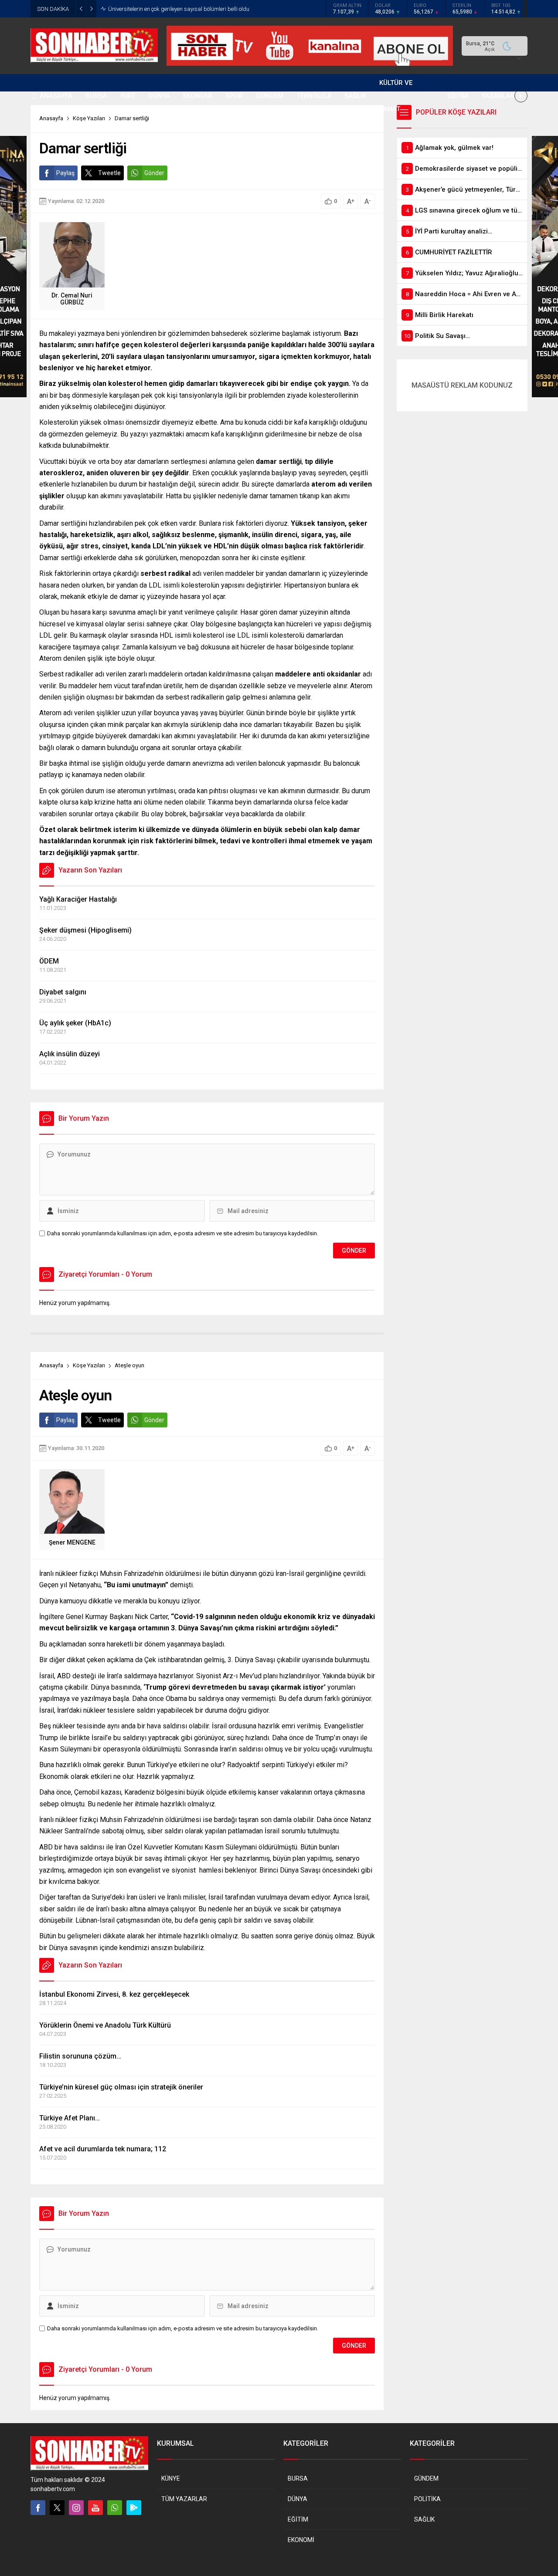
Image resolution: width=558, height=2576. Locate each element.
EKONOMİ (301, 2540)
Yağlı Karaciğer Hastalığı (78, 899)
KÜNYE (171, 2478)
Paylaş (65, 173)
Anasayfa (51, 1365)
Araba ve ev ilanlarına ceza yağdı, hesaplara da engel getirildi (185, 9)
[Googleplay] (134, 2508)
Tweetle (109, 173)
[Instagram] (76, 2508)
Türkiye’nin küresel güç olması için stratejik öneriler (121, 2087)
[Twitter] (57, 2508)
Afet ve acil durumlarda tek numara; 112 (103, 2149)
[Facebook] (38, 2508)
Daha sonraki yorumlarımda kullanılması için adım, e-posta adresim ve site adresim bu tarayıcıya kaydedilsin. (183, 1233)
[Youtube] (95, 2508)
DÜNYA (298, 2499)
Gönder (154, 173)
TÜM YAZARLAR (184, 2499)
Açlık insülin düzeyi (70, 1054)
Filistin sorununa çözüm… (80, 2056)
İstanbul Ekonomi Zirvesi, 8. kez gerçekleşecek (114, 1994)
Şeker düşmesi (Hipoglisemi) (85, 930)
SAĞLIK (424, 2519)
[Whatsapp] (115, 2508)
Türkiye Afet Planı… (70, 2118)
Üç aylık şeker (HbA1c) (75, 1023)
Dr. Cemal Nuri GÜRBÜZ (72, 299)
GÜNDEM (426, 2478)
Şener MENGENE (72, 1542)
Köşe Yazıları (89, 1365)
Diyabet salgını (63, 992)
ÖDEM (49, 961)
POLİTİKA (427, 2499)
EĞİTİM (298, 2519)
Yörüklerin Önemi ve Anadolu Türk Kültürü (105, 2025)
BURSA (298, 2478)
